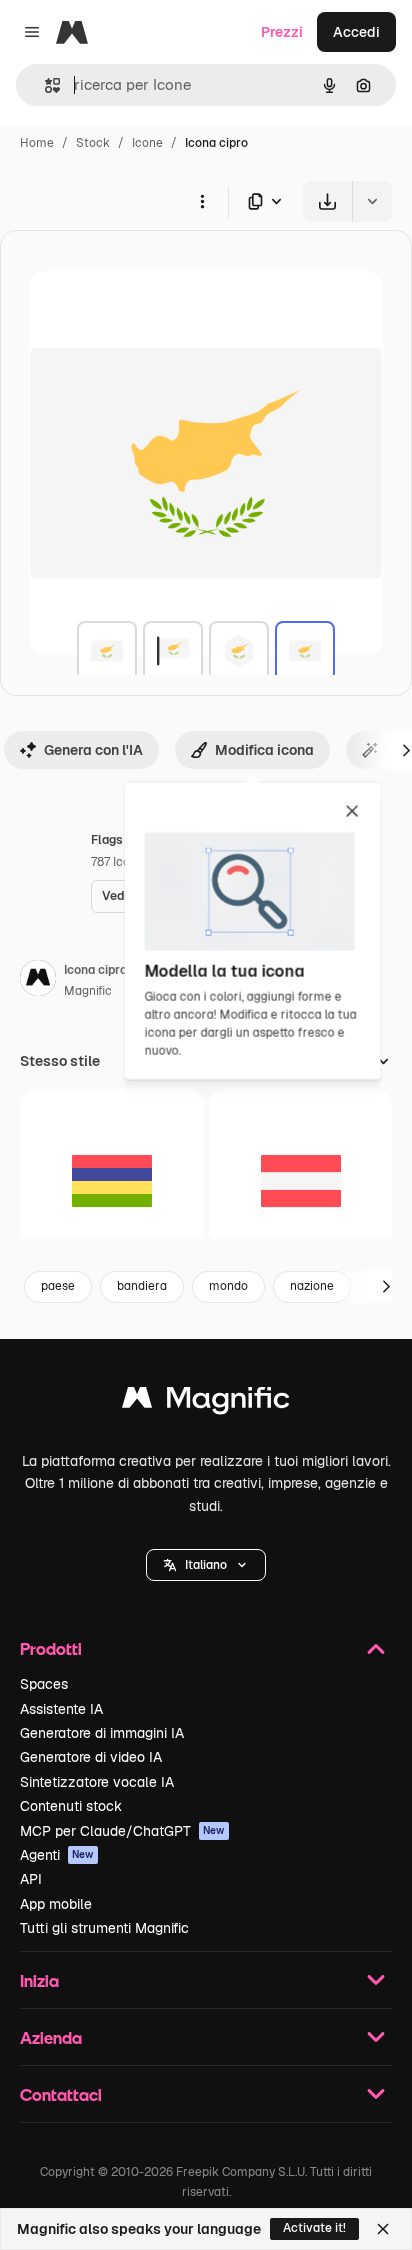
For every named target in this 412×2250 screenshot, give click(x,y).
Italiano (206, 1565)
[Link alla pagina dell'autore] (38, 981)
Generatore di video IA (91, 1757)
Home (37, 143)
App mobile (56, 1904)
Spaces (44, 1684)
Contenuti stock (71, 1806)
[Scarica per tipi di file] (266, 201)
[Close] (383, 2229)
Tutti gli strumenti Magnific (104, 1928)
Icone (147, 143)
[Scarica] (327, 201)
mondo (228, 1286)
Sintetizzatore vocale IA (97, 1782)
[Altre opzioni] (202, 201)
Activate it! (314, 2228)
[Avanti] (386, 1287)
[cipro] (107, 651)
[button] (206, 1565)
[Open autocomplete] (44, 85)
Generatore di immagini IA (102, 1733)
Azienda (51, 2037)
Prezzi (282, 32)
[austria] (301, 1181)
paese (58, 1286)
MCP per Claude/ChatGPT (122, 1831)
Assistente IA (61, 1709)
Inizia (39, 1980)
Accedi (356, 32)
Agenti (57, 1855)
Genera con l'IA (93, 750)
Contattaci (61, 2094)
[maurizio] (112, 1181)
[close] (352, 812)
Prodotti (51, 1648)
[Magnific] (206, 1402)
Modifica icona (264, 750)
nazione (312, 1286)
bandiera (142, 1286)
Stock (93, 143)
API (31, 1879)
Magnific (88, 991)
